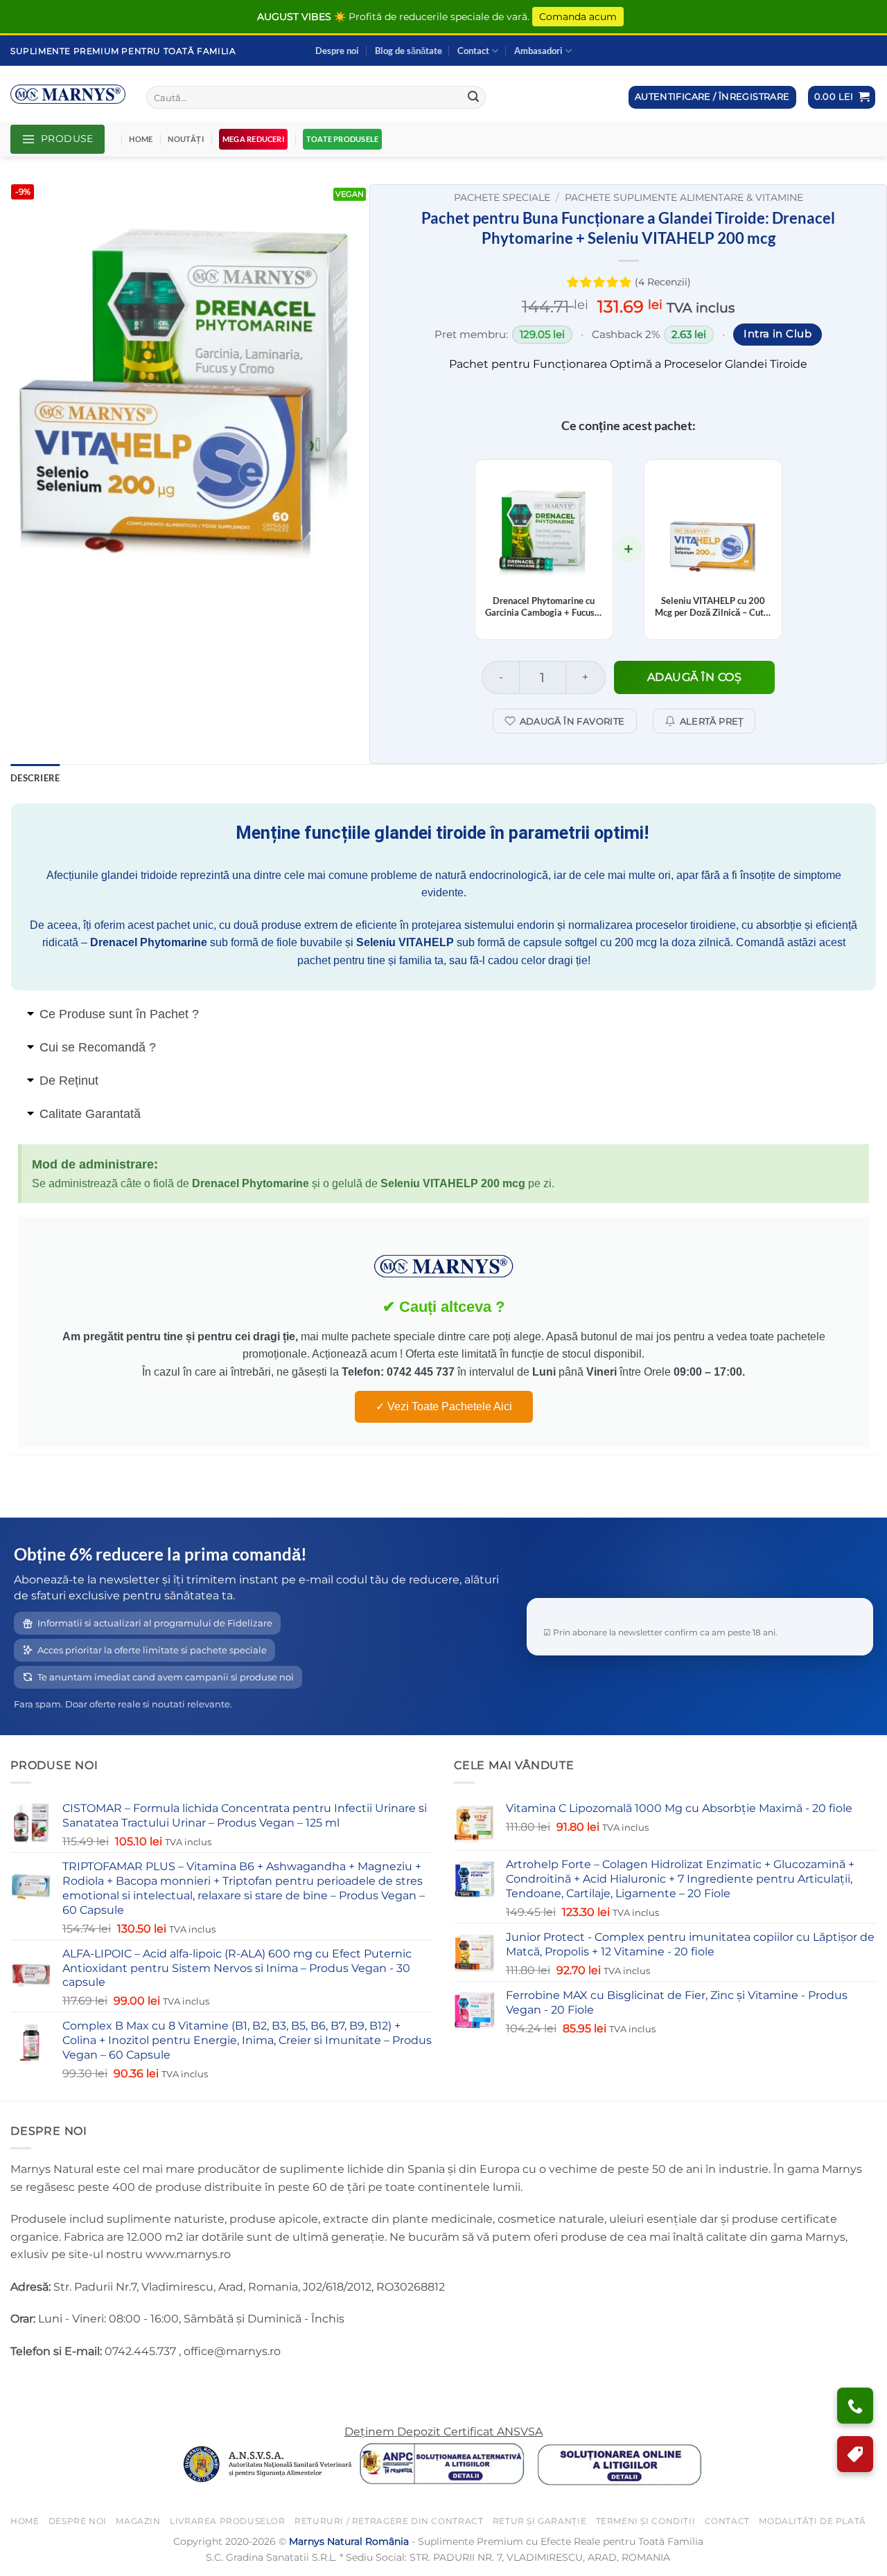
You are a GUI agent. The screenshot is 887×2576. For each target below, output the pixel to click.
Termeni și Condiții (646, 2521)
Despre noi (337, 51)
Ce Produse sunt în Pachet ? (119, 1014)
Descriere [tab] (35, 778)
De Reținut (69, 1081)
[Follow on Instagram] (48, 2386)
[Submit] (473, 98)
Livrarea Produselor (228, 2521)
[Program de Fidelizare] (855, 2454)
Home (141, 139)
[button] (842, 97)
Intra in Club (778, 334)
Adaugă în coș (695, 677)
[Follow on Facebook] (23, 2386)
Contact (473, 51)
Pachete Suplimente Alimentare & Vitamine (684, 197)
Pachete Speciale (502, 197)
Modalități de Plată (813, 2521)
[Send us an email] (73, 2386)
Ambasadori (538, 51)
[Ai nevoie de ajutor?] (855, 2406)
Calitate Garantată (90, 1114)
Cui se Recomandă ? (98, 1047)
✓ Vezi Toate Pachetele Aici (444, 1406)
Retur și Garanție (539, 2521)
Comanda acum (578, 17)
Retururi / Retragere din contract (389, 2521)
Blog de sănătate (409, 51)
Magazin (138, 2521)
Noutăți (186, 139)
